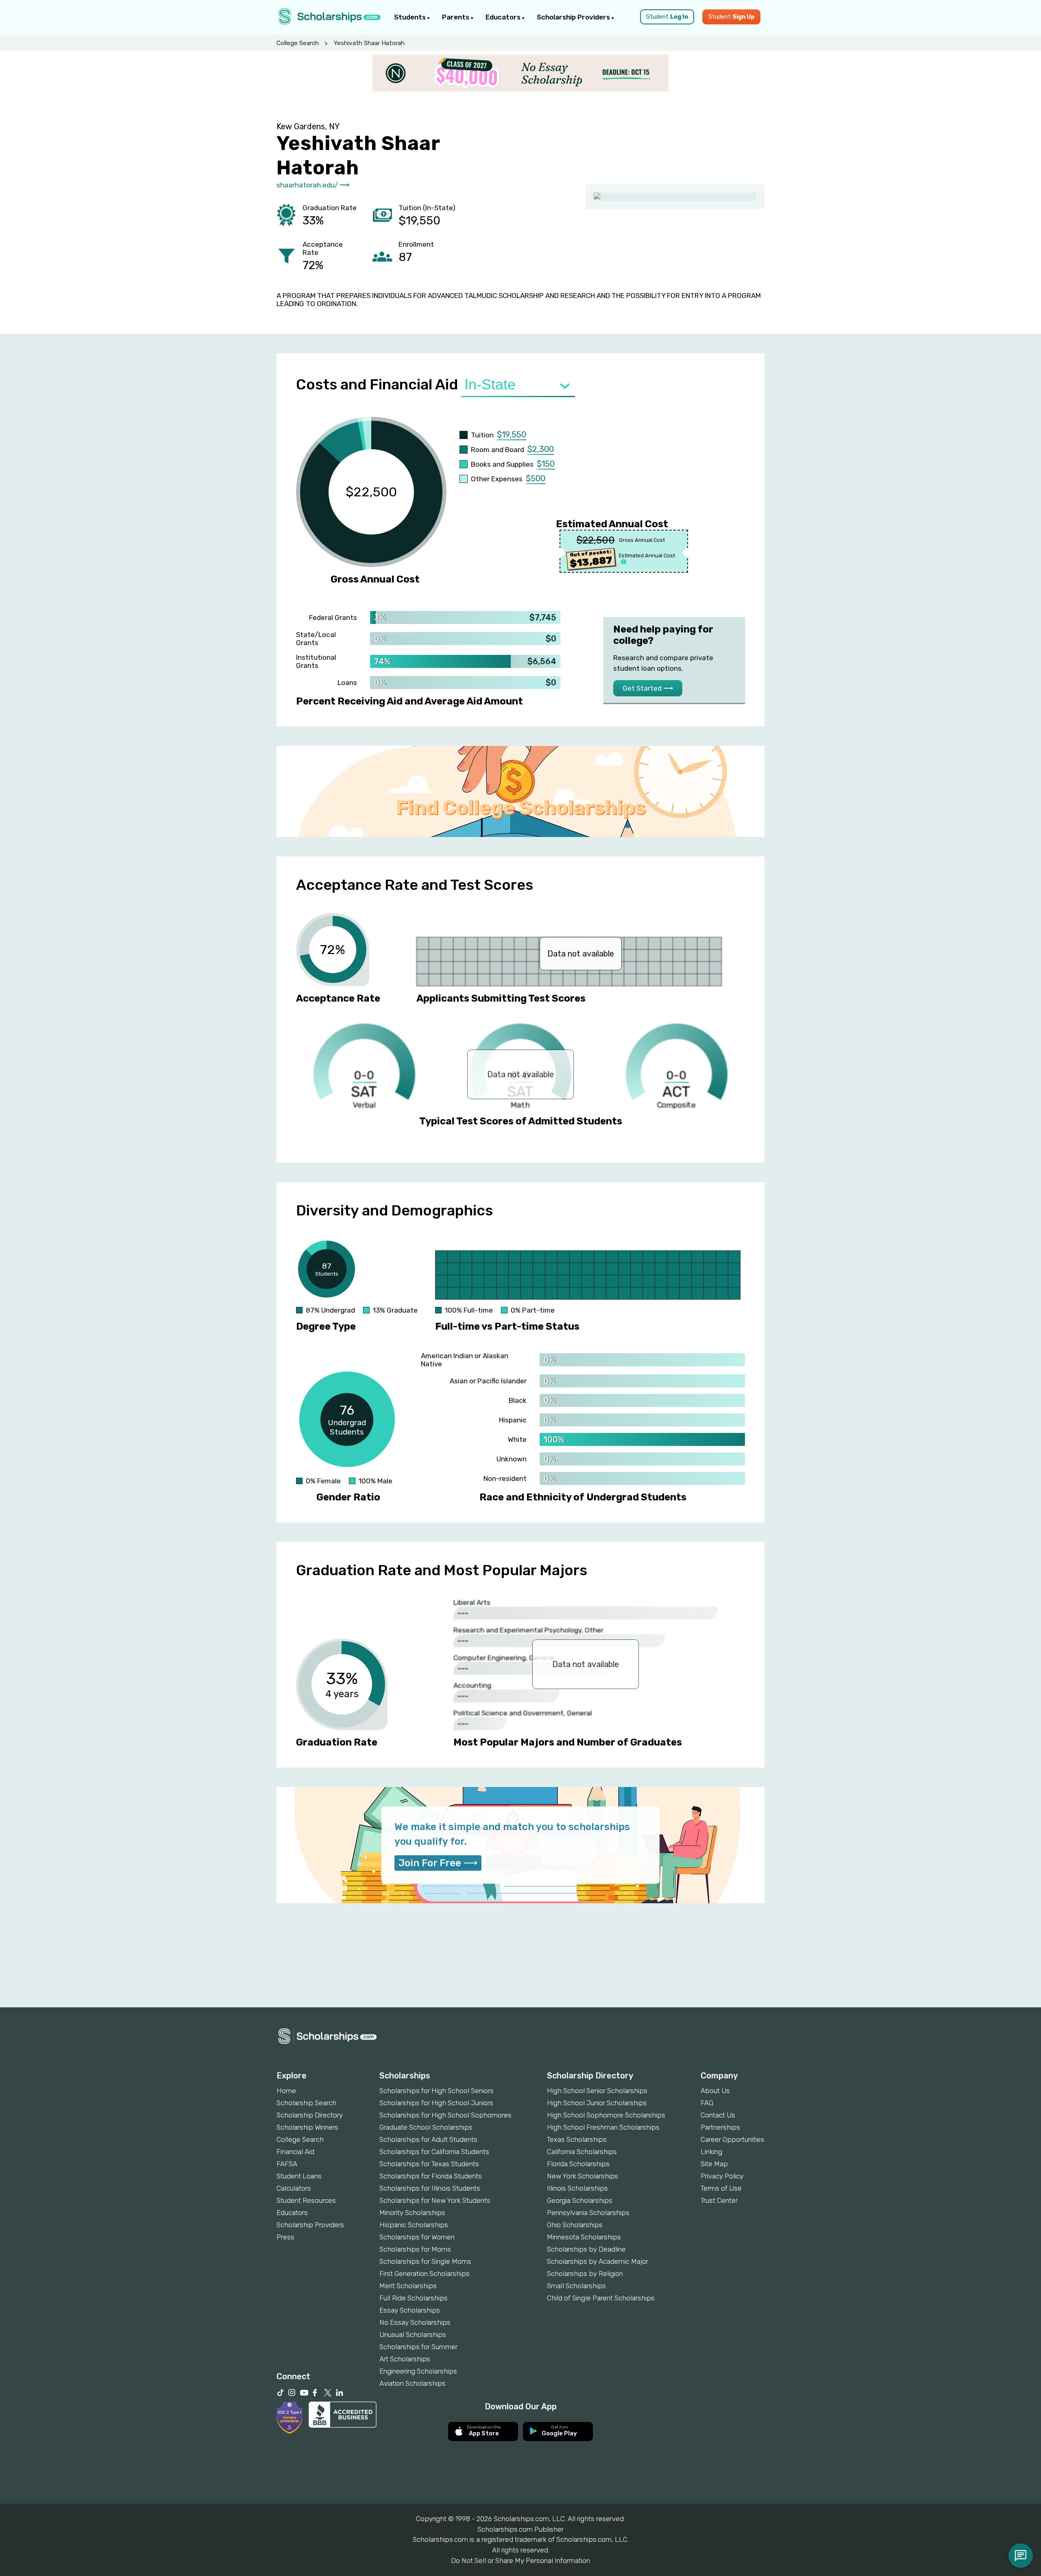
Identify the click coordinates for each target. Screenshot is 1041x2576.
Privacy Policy (722, 2176)
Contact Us (718, 2115)
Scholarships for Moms (415, 2249)
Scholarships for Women (417, 2237)
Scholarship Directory (310, 2115)
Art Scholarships (405, 2359)
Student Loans (299, 2176)
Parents (456, 17)
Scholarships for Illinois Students (430, 2188)
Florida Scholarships (578, 2164)
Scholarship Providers (574, 17)
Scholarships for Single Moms (425, 2261)
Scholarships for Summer (418, 2347)
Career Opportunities (733, 2139)
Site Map (714, 2164)
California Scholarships (582, 2152)
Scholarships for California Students (434, 2152)
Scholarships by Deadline (586, 2249)
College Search (298, 43)
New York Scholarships (583, 2176)
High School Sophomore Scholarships (606, 2115)
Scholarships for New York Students (435, 2200)
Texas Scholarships (577, 2139)
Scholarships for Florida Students (431, 2176)
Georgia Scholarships (580, 2200)
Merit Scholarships (408, 2286)
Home (286, 2091)
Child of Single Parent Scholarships (601, 2298)
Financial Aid (295, 2152)
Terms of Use (721, 2188)
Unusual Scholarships (413, 2335)
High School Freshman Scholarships (603, 2127)
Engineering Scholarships (418, 2371)
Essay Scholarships (410, 2310)
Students (411, 17)
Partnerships (720, 2127)
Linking (711, 2152)
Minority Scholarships (412, 2213)
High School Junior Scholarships (597, 2103)
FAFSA (287, 2164)
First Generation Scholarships (425, 2274)
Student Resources (306, 2200)
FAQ (707, 2103)
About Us (715, 2091)
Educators (504, 17)
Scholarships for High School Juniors (436, 2103)
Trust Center (719, 2200)
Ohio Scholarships (575, 2225)
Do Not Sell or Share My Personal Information (520, 2561)
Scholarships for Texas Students (429, 2164)
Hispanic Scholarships (414, 2225)
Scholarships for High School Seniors (437, 2091)
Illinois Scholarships (577, 2188)
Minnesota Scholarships (584, 2237)
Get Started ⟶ (648, 688)
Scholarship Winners (307, 2127)
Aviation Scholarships (413, 2383)
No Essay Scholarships (415, 2322)
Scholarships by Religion (585, 2274)
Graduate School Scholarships (426, 2127)
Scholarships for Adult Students (428, 2139)
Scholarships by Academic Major (598, 2261)
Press (285, 2237)
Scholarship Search (306, 2103)
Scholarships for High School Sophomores (445, 2115)
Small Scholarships (576, 2286)
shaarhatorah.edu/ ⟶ (313, 185)
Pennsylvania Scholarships (588, 2213)
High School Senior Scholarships (597, 2091)
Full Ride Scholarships (414, 2298)
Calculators (294, 2188)
